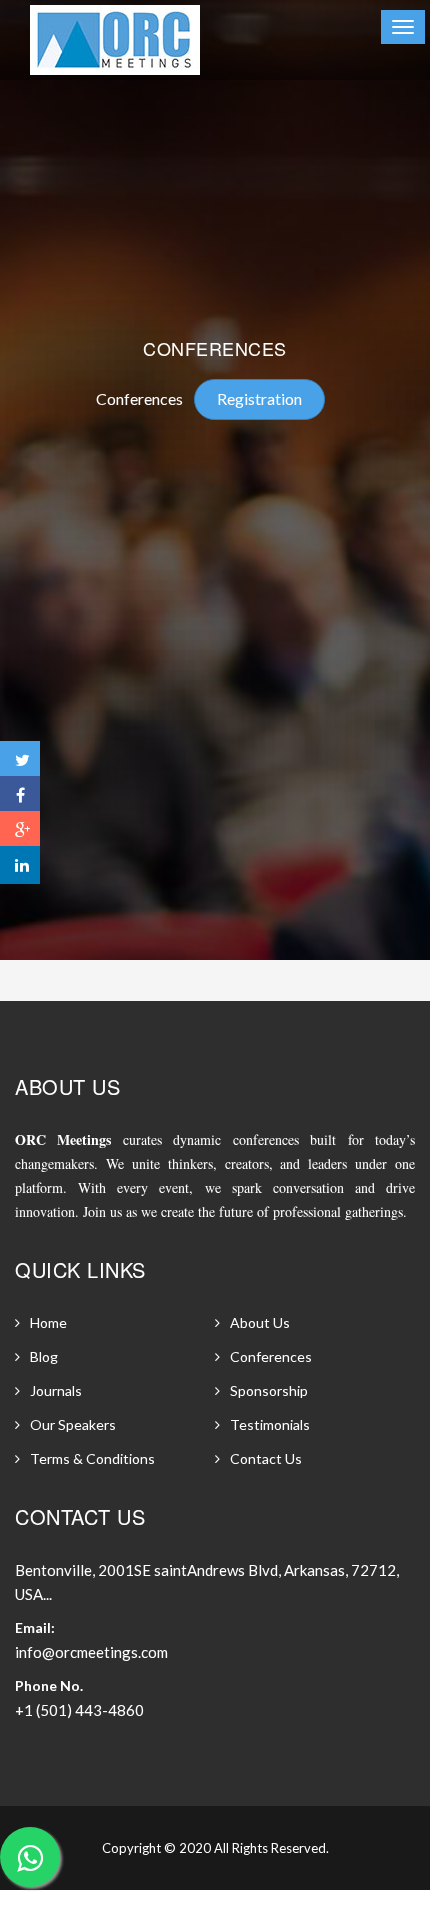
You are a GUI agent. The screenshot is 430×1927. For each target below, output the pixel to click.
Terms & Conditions (92, 1458)
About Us (260, 1322)
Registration (259, 398)
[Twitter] (20, 760)
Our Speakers (73, 1424)
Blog (44, 1356)
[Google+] (20, 830)
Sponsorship (269, 1390)
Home (48, 1322)
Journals (56, 1390)
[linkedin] (20, 865)
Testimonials (270, 1424)
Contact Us (266, 1458)
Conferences (139, 398)
